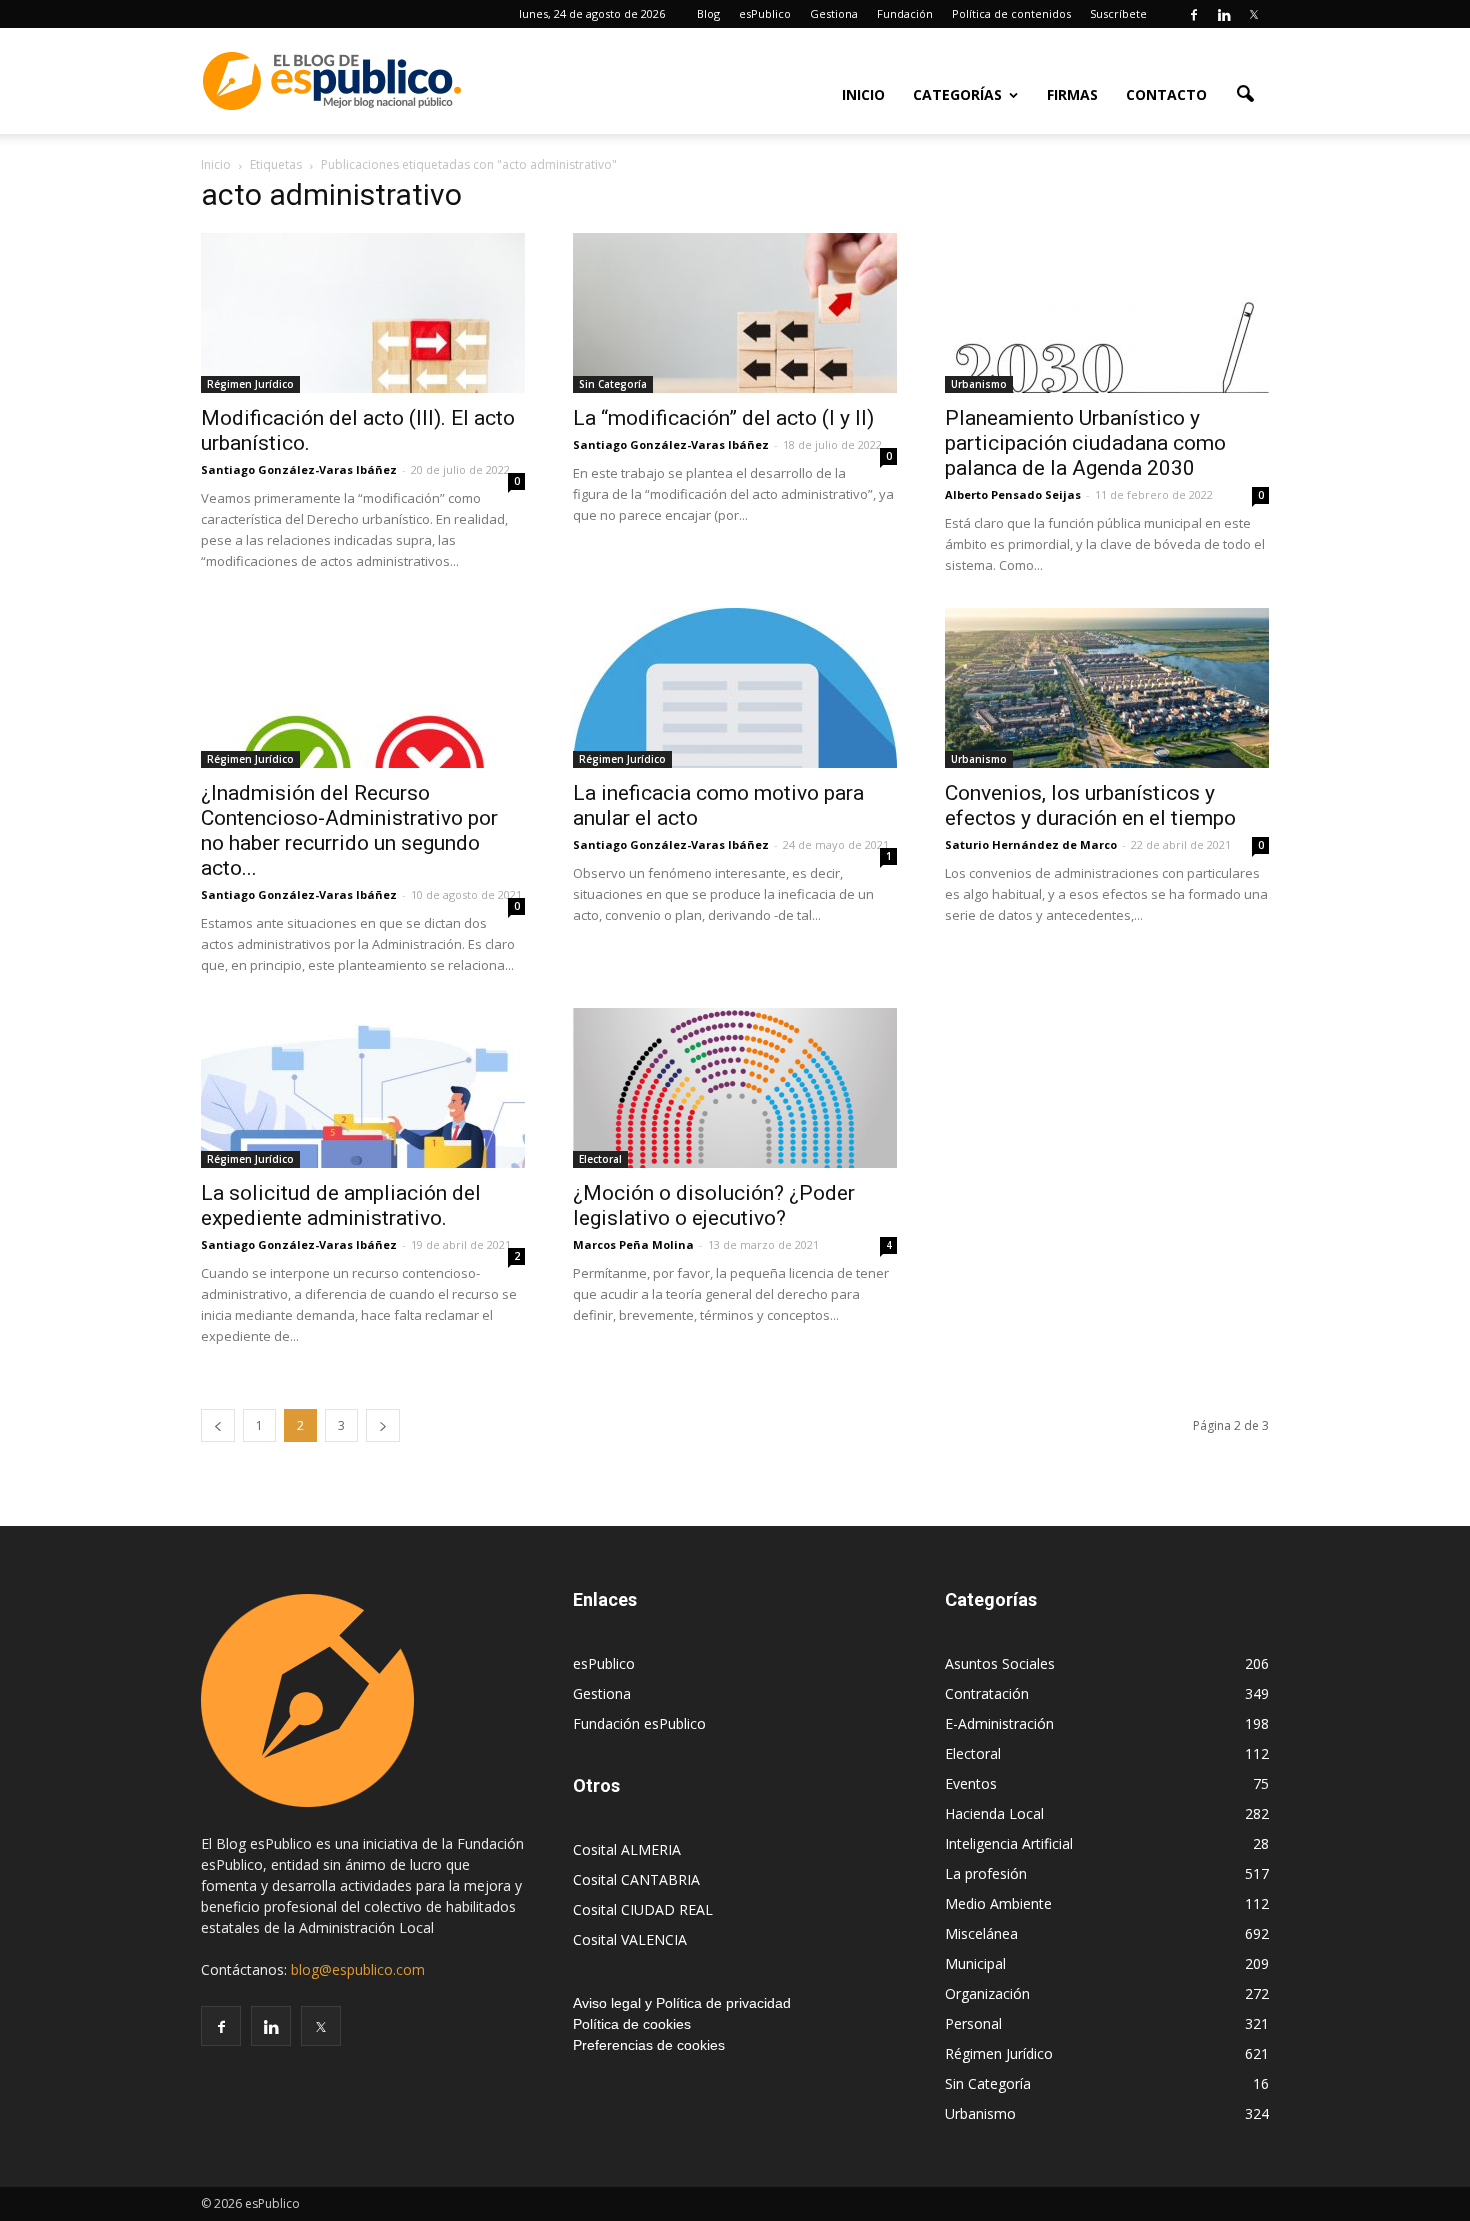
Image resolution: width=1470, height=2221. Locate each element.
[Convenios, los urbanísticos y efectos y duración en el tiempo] (1107, 688)
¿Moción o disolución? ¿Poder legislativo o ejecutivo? (714, 1205)
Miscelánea (981, 1933)
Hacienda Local (994, 1813)
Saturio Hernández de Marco (1031, 844)
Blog (708, 13)
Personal (973, 2023)
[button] (1245, 93)
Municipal (975, 1963)
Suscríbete (1118, 13)
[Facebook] (1194, 14)
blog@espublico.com (358, 1969)
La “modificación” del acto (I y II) (723, 418)
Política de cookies (632, 2024)
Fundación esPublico (639, 1723)
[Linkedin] (1224, 14)
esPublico (765, 13)
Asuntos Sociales (1000, 1663)
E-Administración (999, 1723)
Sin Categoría (613, 384)
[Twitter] (1254, 14)
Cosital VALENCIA (630, 1939)
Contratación (987, 1693)
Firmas (1072, 94)
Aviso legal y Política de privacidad (682, 2003)
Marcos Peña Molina (633, 1244)
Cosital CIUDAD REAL (643, 1909)
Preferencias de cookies (649, 2045)
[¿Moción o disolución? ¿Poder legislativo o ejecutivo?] (735, 1088)
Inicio (863, 94)
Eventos (971, 1783)
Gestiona (834, 13)
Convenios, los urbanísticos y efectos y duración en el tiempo (1090, 805)
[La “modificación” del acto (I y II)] (735, 313)
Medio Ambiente (998, 1903)
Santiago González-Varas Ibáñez (299, 469)
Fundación (905, 13)
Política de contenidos (1011, 13)
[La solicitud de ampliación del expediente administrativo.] (363, 1088)
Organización (987, 1993)
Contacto (1166, 94)
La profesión (986, 1873)
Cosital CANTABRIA (636, 1879)
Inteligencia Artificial (1009, 1843)
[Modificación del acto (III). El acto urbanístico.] (363, 313)
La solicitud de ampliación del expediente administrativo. (341, 1205)
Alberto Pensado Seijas (1013, 494)
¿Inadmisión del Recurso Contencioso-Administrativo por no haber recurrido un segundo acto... (349, 830)
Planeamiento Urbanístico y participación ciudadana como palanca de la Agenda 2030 (1085, 443)
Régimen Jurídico (250, 384)
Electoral (600, 1159)
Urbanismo (979, 384)
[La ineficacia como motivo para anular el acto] (735, 688)
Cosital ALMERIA (627, 1849)
